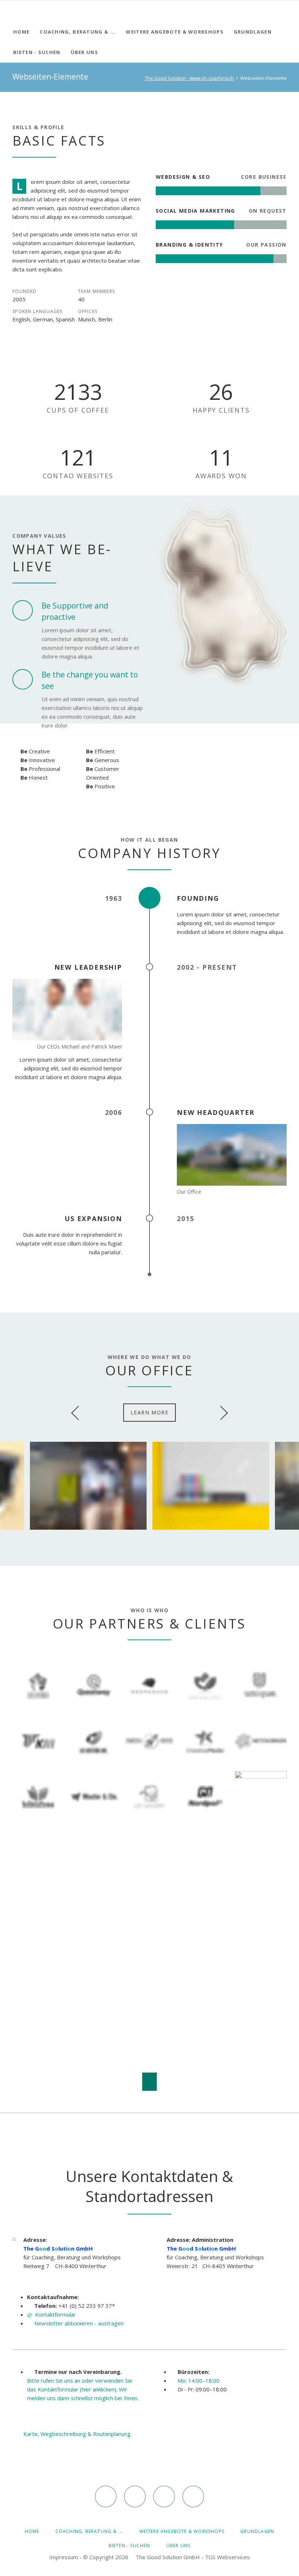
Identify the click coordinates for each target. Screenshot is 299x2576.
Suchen (285, 11)
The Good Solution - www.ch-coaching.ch (189, 78)
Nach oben (149, 2082)
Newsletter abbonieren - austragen (79, 2323)
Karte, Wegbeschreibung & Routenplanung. (77, 2434)
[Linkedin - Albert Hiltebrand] (193, 2496)
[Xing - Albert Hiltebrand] (164, 2496)
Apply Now (152, 1991)
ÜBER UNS (178, 2546)
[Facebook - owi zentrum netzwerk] (135, 2496)
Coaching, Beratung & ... (89, 2531)
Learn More (149, 1412)
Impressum (64, 2557)
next (221, 1413)
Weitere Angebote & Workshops (182, 2531)
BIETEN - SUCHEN (129, 2546)
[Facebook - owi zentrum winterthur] (106, 2496)
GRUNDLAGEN (257, 2531)
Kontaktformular (55, 2314)
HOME (32, 2531)
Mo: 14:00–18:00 (199, 2380)
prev (78, 1413)
